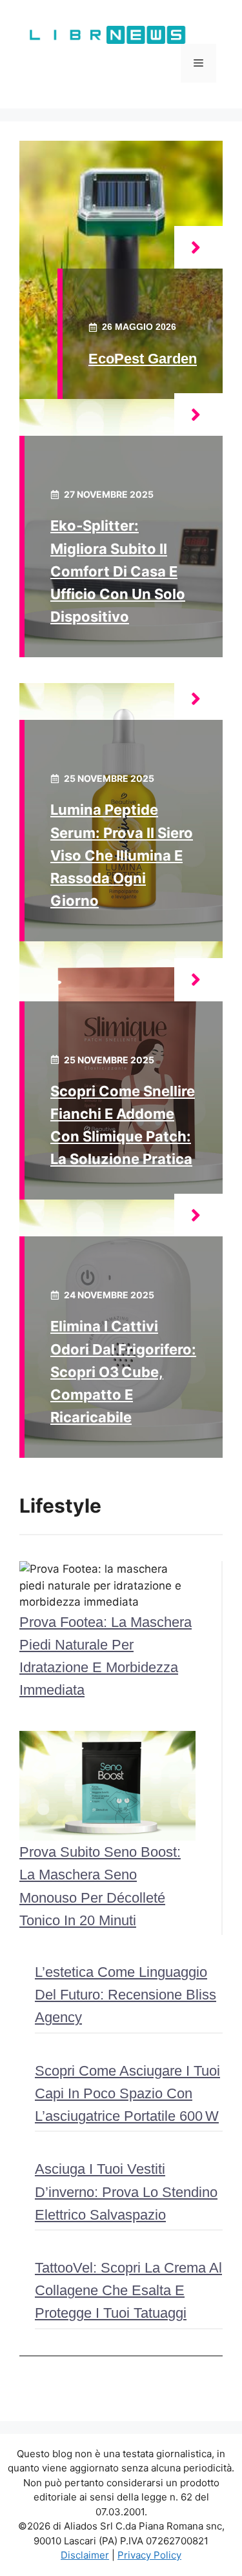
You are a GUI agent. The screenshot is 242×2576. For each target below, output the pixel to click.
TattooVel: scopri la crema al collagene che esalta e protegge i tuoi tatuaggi (128, 2290)
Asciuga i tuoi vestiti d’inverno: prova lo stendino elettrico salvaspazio (126, 2192)
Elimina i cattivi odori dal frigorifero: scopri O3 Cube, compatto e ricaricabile (123, 1372)
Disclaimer (85, 2555)
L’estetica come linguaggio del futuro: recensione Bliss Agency (126, 1995)
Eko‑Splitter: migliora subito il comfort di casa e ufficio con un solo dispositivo (118, 571)
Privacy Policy (149, 2555)
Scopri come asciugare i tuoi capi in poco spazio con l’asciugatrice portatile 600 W (127, 2093)
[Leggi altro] (198, 248)
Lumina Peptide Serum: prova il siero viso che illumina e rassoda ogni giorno (122, 855)
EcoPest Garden (143, 359)
